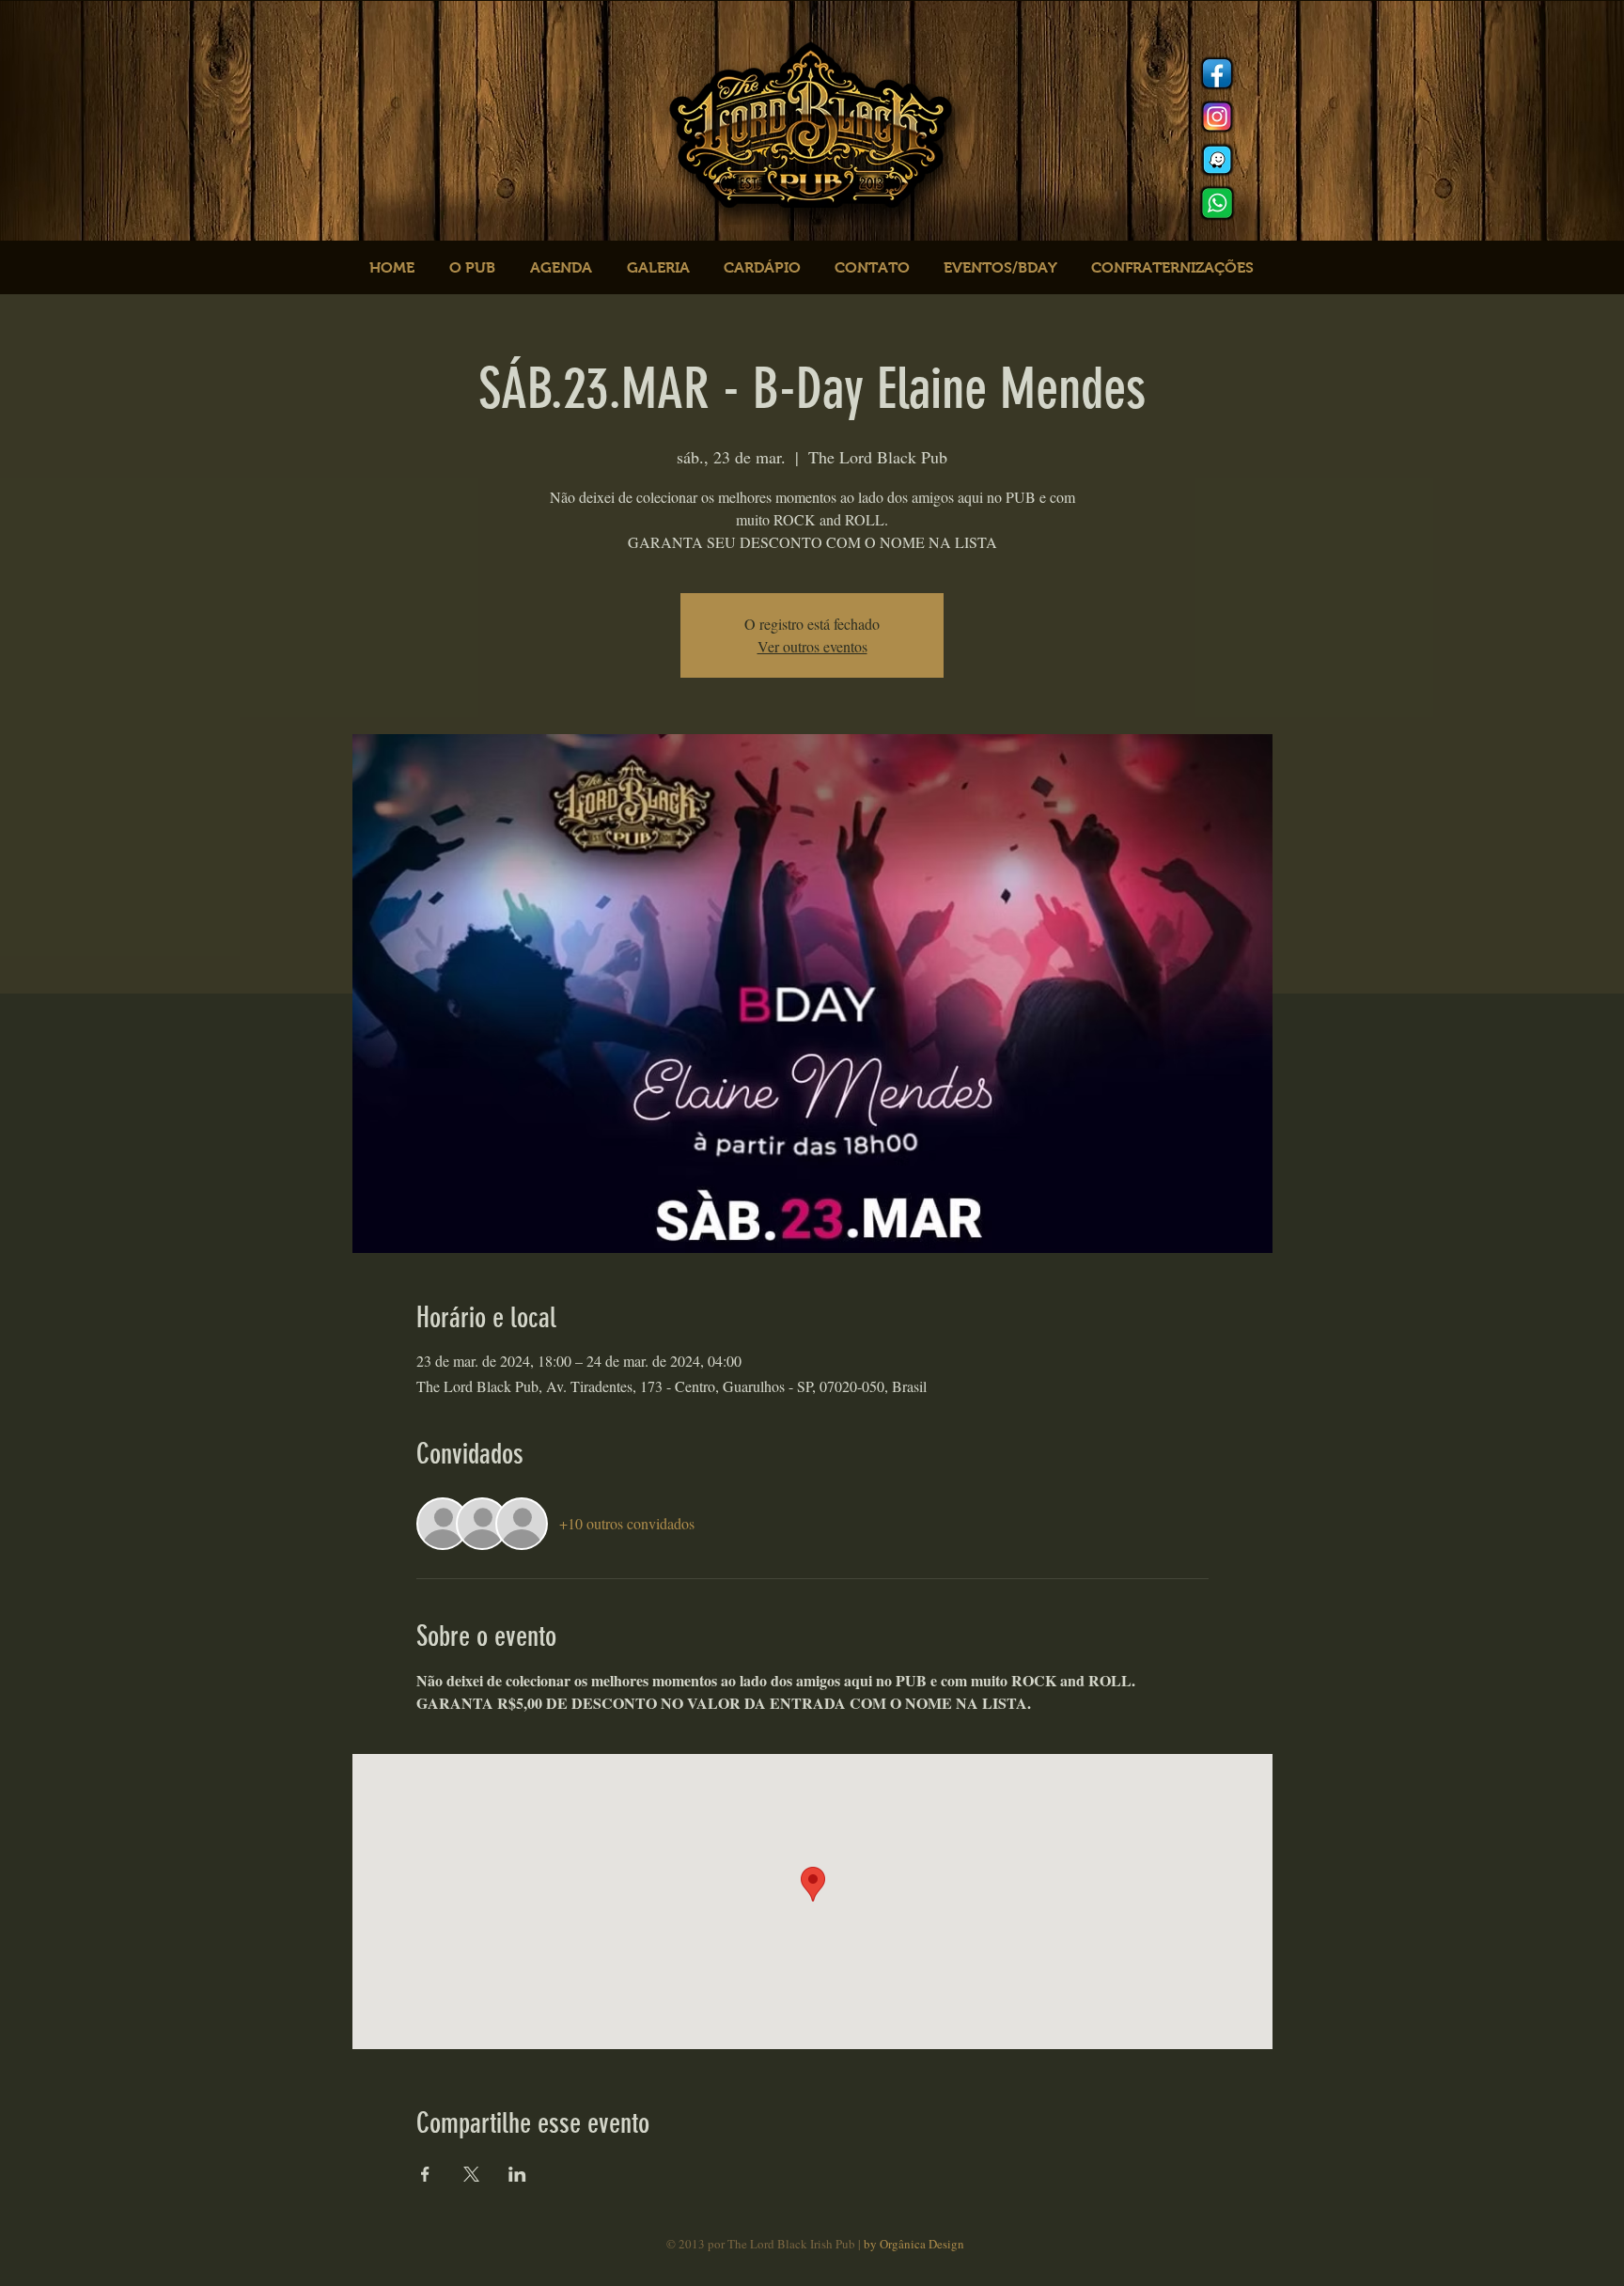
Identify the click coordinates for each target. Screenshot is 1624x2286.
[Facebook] (1217, 73)
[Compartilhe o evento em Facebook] (425, 2174)
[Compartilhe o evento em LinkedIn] (517, 2174)
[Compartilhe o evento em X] (471, 2174)
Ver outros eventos (812, 646)
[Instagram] (1217, 117)
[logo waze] (1217, 160)
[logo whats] (1217, 203)
